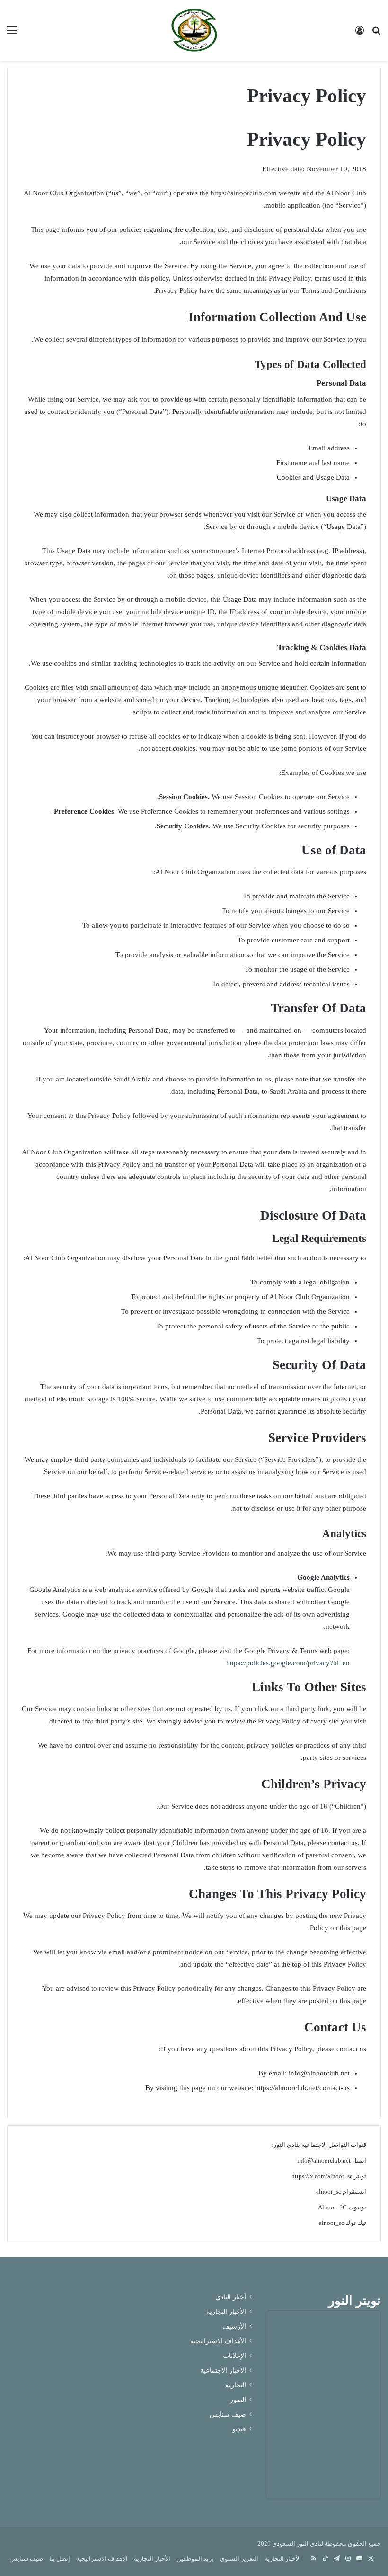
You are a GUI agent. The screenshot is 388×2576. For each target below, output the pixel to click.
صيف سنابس (228, 2414)
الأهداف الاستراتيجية (218, 2341)
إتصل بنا (60, 2559)
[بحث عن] (376, 34)
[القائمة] (12, 34)
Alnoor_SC (332, 2207)
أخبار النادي (231, 2297)
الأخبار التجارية (226, 2312)
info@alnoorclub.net (324, 2160)
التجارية (236, 2385)
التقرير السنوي (239, 2559)
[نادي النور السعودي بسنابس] (194, 30)
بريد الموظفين (195, 2559)
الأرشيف (234, 2326)
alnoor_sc (329, 2192)
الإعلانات (234, 2356)
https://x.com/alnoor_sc (322, 2176)
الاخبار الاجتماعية (223, 2370)
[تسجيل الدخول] (360, 34)
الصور (238, 2400)
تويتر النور (355, 2301)
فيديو (239, 2429)
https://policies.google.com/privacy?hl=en (288, 1663)
